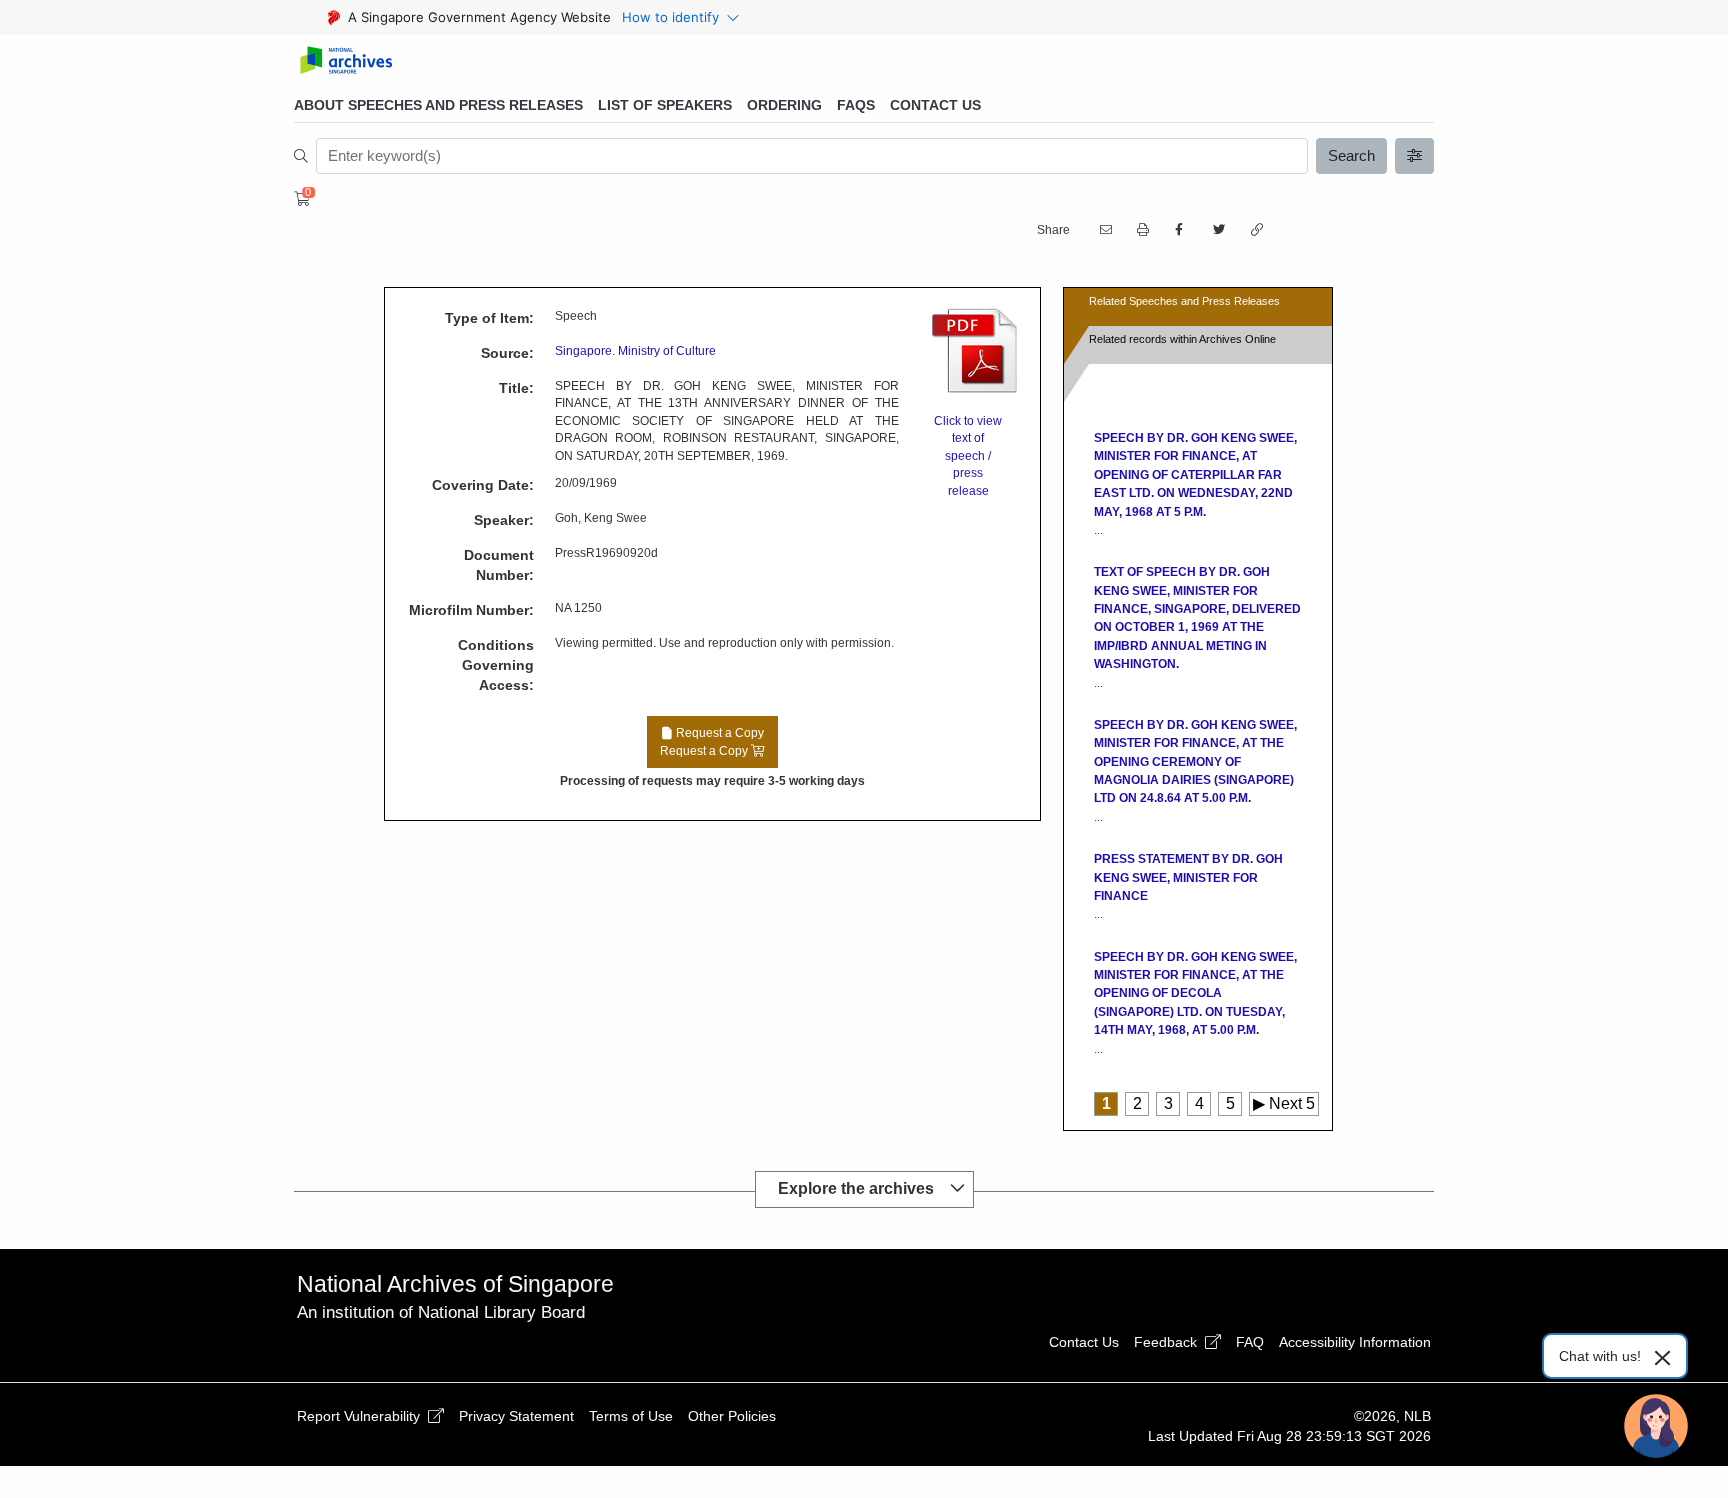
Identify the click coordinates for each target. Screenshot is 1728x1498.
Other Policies (732, 1416)
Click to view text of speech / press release (968, 456)
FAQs (856, 105)
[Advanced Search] (1415, 156)
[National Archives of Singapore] (345, 61)
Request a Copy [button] (712, 742)
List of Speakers (665, 105)
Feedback (1167, 1342)
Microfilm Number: (471, 610)
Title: (516, 388)
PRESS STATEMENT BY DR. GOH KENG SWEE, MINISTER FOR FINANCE (1188, 877)
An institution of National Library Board (441, 1312)
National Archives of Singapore (455, 1284)
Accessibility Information (1355, 1342)
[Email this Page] (1104, 230)
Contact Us (935, 105)
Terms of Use (631, 1416)
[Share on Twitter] (1217, 230)
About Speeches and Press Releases (438, 105)
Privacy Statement (516, 1416)
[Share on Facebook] (1179, 230)
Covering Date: (483, 485)
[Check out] (299, 199)
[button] (1141, 230)
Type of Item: (489, 318)
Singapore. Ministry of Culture (635, 351)
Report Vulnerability (360, 1416)
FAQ (1250, 1342)
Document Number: (499, 565)
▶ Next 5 (1284, 1103)
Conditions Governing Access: (496, 665)
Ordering (784, 105)
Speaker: (504, 520)
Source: (507, 353)
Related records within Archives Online (1182, 339)
